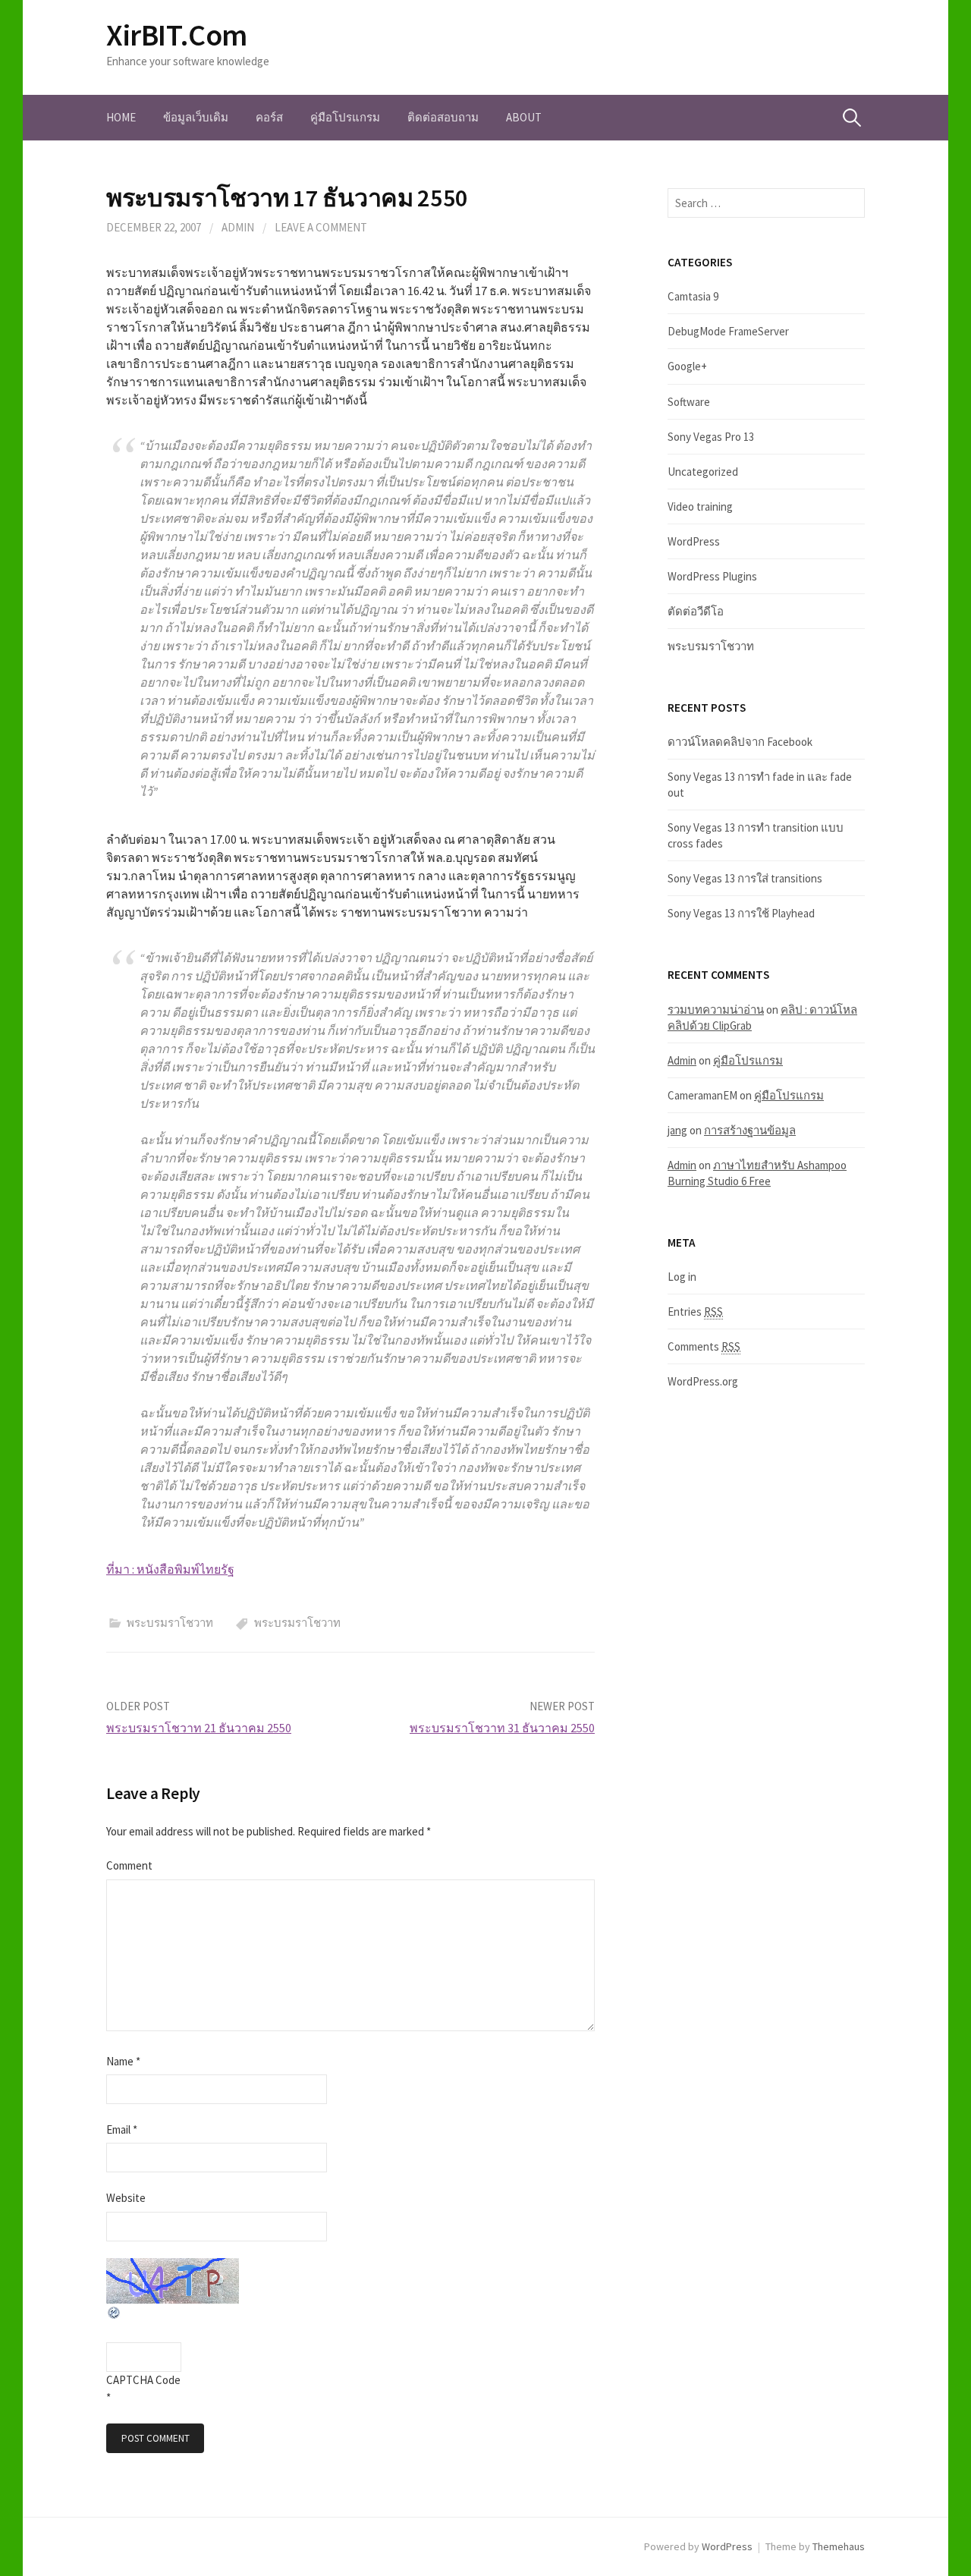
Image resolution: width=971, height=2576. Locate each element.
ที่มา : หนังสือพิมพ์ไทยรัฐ (170, 1569)
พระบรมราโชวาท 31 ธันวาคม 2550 (502, 1728)
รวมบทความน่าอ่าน (716, 1010)
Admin (682, 1060)
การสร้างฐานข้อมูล (750, 1130)
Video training (700, 506)
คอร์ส (269, 117)
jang (677, 1130)
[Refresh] (115, 2312)
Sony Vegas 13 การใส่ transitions (745, 878)
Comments (704, 1346)
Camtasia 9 (693, 296)
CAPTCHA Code (143, 2380)
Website (126, 2198)
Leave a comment (321, 227)
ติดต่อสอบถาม (443, 117)
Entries (695, 1312)
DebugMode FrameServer (728, 331)
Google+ (687, 366)
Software (689, 402)
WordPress (694, 541)
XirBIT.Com (177, 35)
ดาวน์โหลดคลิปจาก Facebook (740, 742)
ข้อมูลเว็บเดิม (196, 117)
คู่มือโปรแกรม (345, 117)
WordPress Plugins (712, 576)
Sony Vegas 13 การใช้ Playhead (741, 913)
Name (123, 2061)
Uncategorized (703, 472)
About (524, 117)
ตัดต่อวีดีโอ (696, 611)
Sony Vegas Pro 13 (711, 437)
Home (121, 117)
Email (122, 2129)
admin (238, 227)
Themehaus (839, 2546)
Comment (129, 1865)
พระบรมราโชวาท (170, 1623)
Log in (682, 1277)
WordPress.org (703, 1381)
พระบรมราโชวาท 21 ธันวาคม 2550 (199, 1728)
